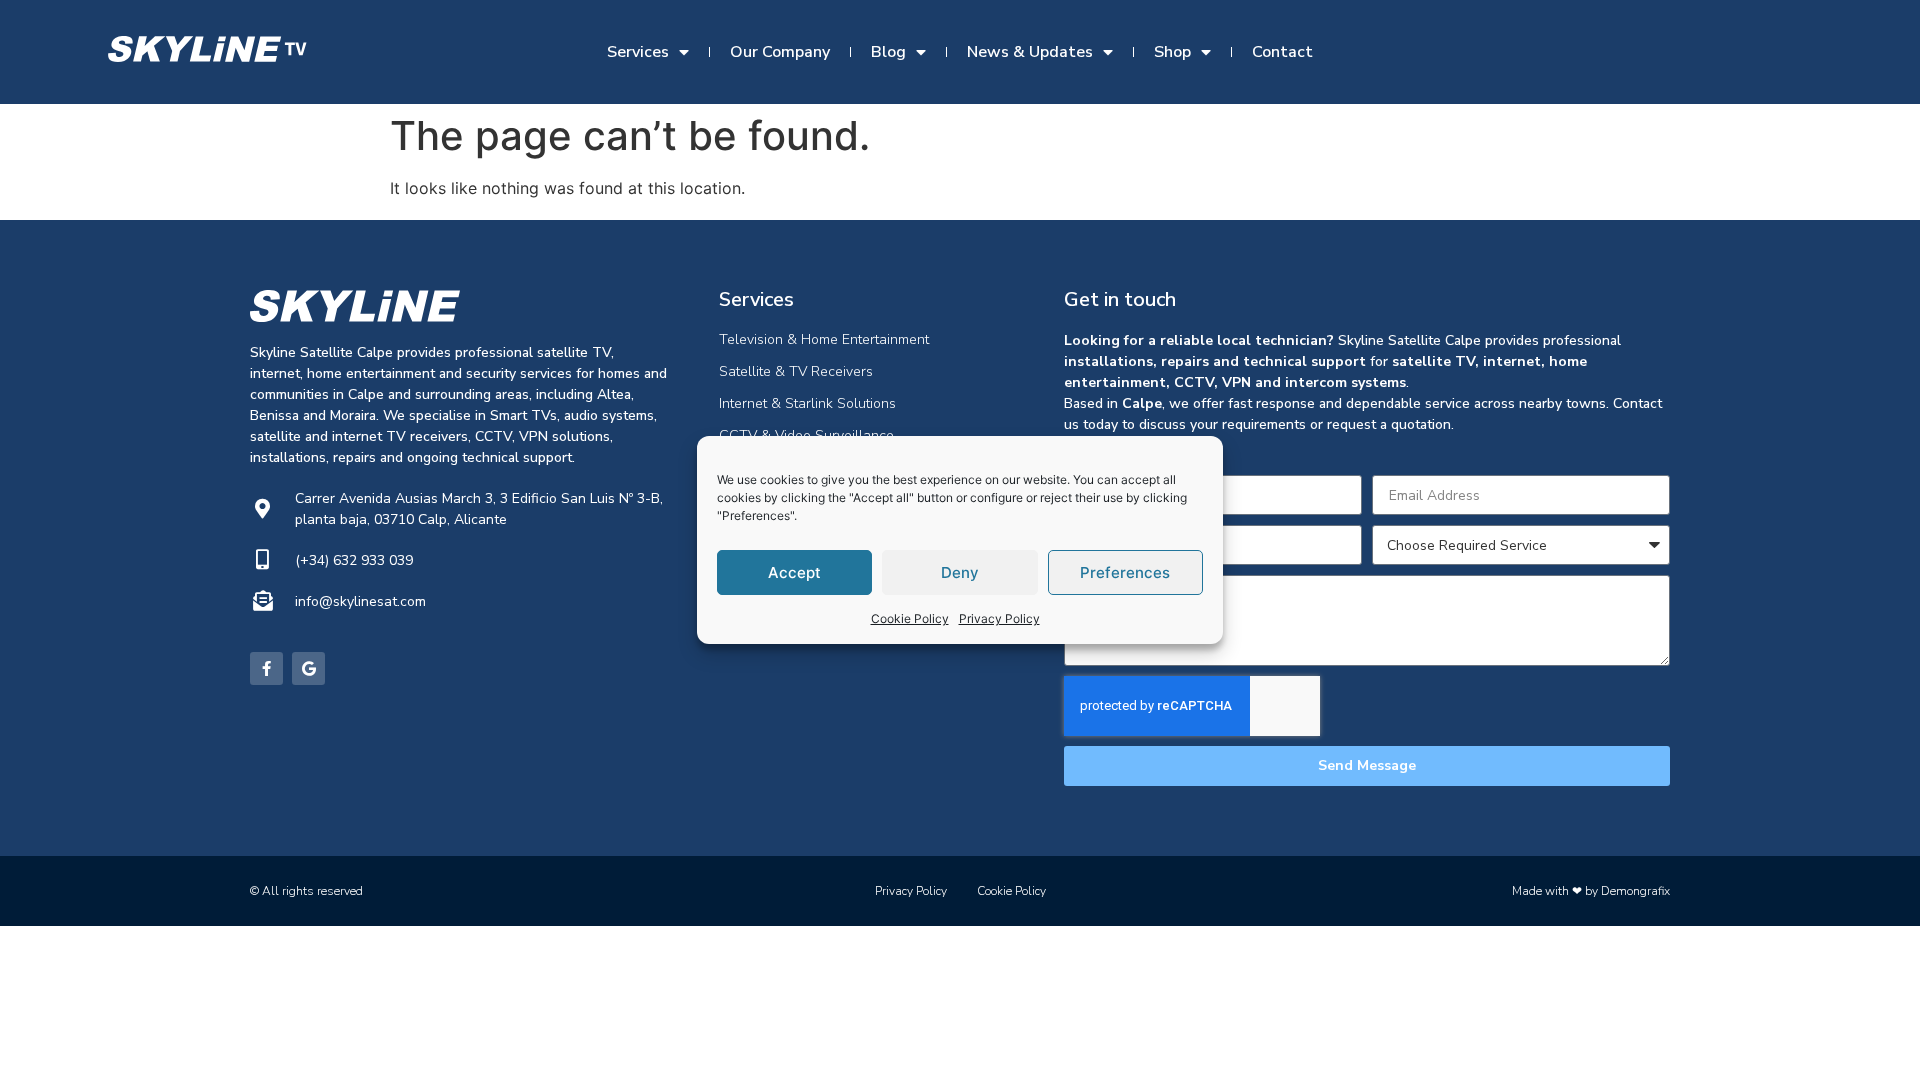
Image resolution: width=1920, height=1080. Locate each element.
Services (638, 52)
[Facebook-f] (266, 668)
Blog (888, 52)
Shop (1172, 52)
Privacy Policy (999, 618)
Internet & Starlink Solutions (807, 403)
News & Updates (1030, 52)
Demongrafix (1635, 891)
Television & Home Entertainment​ (824, 339)
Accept (794, 572)
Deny (960, 572)
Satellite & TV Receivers (796, 371)
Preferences (1125, 572)
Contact (1282, 52)
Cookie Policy (910, 618)
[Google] (308, 668)
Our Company (780, 52)
